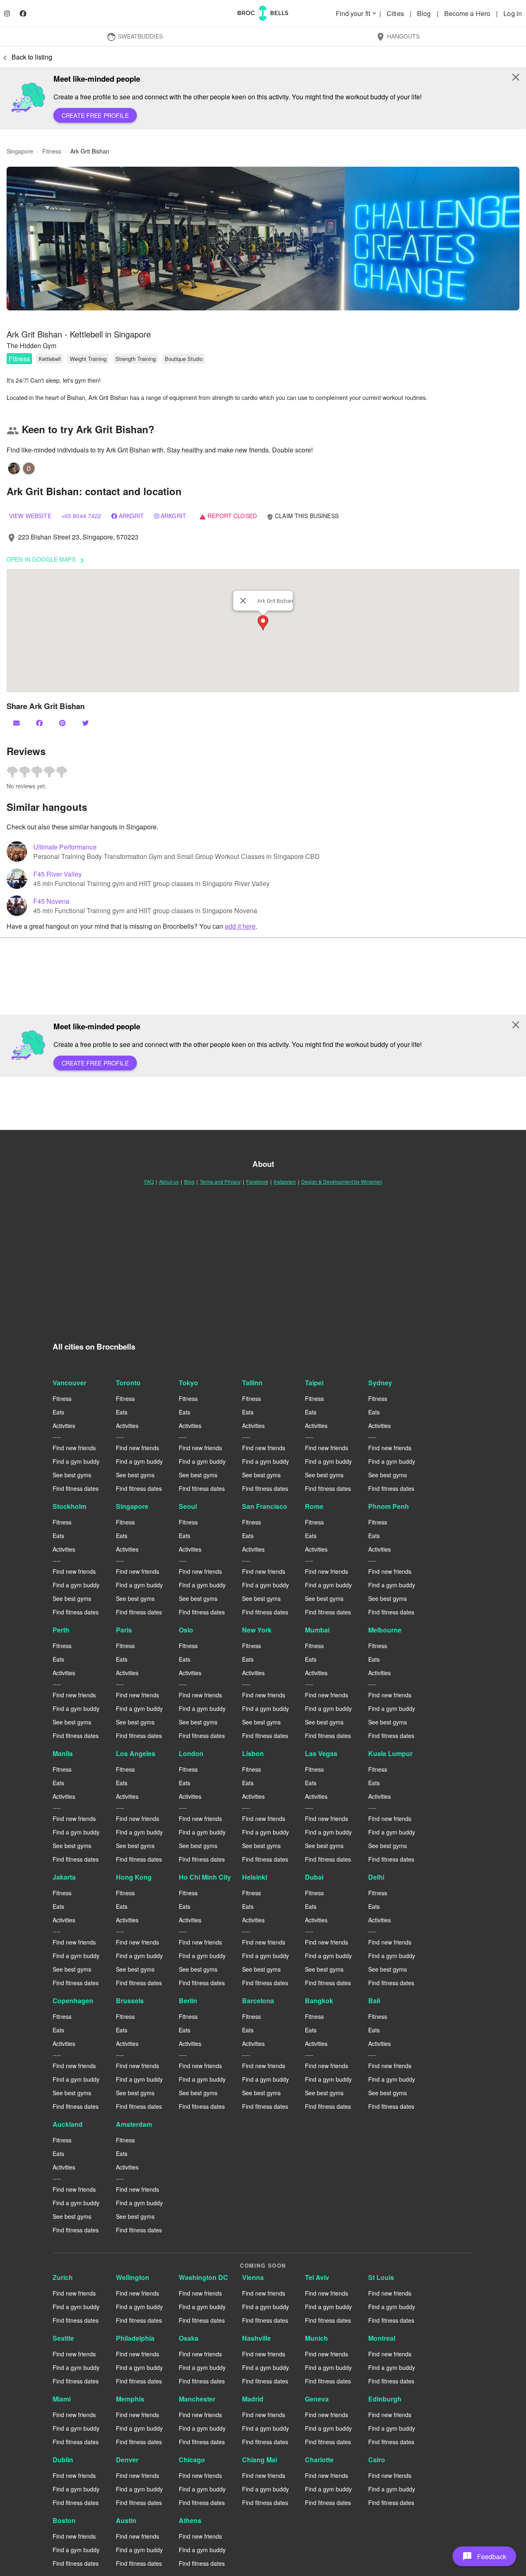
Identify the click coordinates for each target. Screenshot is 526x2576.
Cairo (377, 2460)
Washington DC (203, 2277)
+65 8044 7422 (81, 516)
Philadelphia (135, 2338)
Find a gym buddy (76, 1461)
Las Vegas (321, 1753)
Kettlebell (50, 359)
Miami (62, 2399)
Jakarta (64, 1877)
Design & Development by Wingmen (342, 1181)
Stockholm (69, 1506)
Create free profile (95, 115)
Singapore (132, 1506)
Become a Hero (468, 13)
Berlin (188, 2001)
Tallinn (252, 1383)
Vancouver (69, 1383)
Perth (61, 1630)
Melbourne (385, 1630)
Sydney (380, 1383)
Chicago (192, 2460)
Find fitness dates (76, 1488)
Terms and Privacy (220, 1181)
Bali (374, 2001)
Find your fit (357, 13)
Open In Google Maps (47, 560)
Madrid (253, 2399)
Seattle (63, 2338)
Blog (425, 13)
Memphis (130, 2399)
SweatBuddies (135, 37)
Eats (58, 1412)
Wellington (133, 2277)
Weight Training (88, 359)
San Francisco (265, 1506)
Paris (124, 1630)
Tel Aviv (317, 2277)
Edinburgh (385, 2399)
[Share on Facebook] (40, 723)
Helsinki (255, 1877)
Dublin (63, 2460)
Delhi (376, 1877)
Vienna (253, 2277)
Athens (190, 2520)
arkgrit (131, 516)
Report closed (228, 516)
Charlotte (319, 2460)
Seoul (188, 1506)
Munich (316, 2338)
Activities (64, 1426)
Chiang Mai (260, 2460)
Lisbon (253, 1753)
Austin (126, 2520)
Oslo (186, 1630)
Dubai (314, 1877)
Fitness (19, 359)
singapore (20, 151)
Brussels (130, 2001)
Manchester (197, 2399)
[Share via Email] (17, 723)
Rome (314, 1506)
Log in (513, 13)
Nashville (256, 2338)
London (191, 1753)
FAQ (149, 1181)
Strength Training (136, 359)
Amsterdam (134, 2124)
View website (30, 516)
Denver (127, 2460)
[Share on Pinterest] (63, 723)
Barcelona (258, 2001)
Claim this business (303, 516)
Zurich (63, 2277)
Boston (64, 2520)
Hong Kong (134, 1877)
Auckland (68, 2124)
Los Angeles (136, 1753)
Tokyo (188, 1383)
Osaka (189, 2338)
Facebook (257, 1181)
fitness (52, 151)
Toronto (128, 1383)
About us (169, 1181)
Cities (396, 13)
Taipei (314, 1383)
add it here (240, 926)
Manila (63, 1753)
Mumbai (317, 1630)
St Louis (381, 2277)
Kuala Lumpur (390, 1753)
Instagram (285, 1181)
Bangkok (319, 2001)
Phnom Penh (389, 1506)
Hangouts (398, 37)
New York (257, 1630)
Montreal (382, 2338)
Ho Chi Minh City (205, 1877)
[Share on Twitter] (86, 723)
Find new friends (74, 1448)
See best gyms (72, 1475)
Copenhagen (73, 2001)
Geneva (317, 2399)
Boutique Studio (184, 359)
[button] (263, 239)
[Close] (243, 601)
